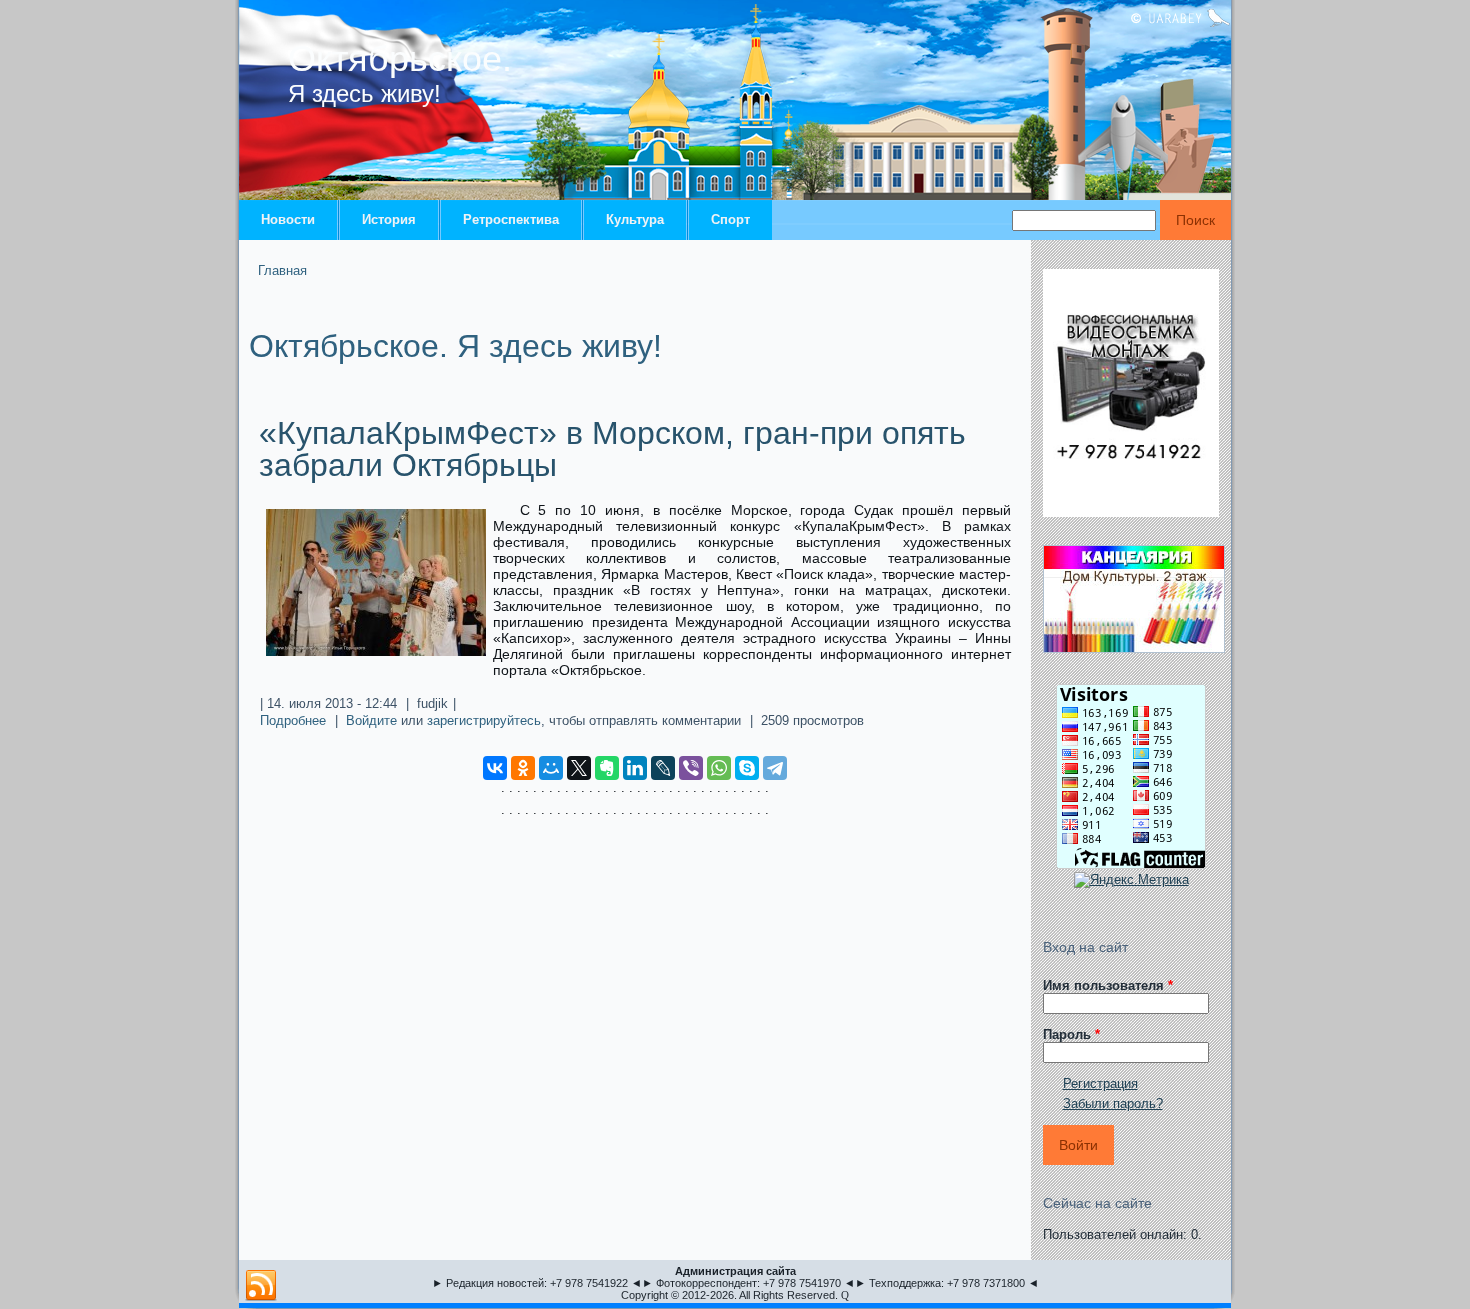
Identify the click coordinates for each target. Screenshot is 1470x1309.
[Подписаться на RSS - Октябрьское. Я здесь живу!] (261, 1286)
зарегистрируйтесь (484, 720)
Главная (282, 270)
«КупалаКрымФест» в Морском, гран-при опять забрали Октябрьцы (612, 449)
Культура (635, 219)
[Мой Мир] (551, 768)
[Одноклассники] (523, 768)
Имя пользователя (1108, 985)
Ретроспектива (511, 219)
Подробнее (293, 720)
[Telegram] (775, 768)
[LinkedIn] (635, 768)
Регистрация (1100, 1083)
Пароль (1071, 1034)
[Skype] (747, 768)
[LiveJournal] (663, 768)
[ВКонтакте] (495, 768)
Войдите (371, 720)
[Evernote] (607, 768)
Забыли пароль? (1113, 1103)
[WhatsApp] (719, 768)
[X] (579, 768)
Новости (288, 219)
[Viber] (691, 768)
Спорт (730, 219)
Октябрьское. (400, 58)
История (389, 219)
